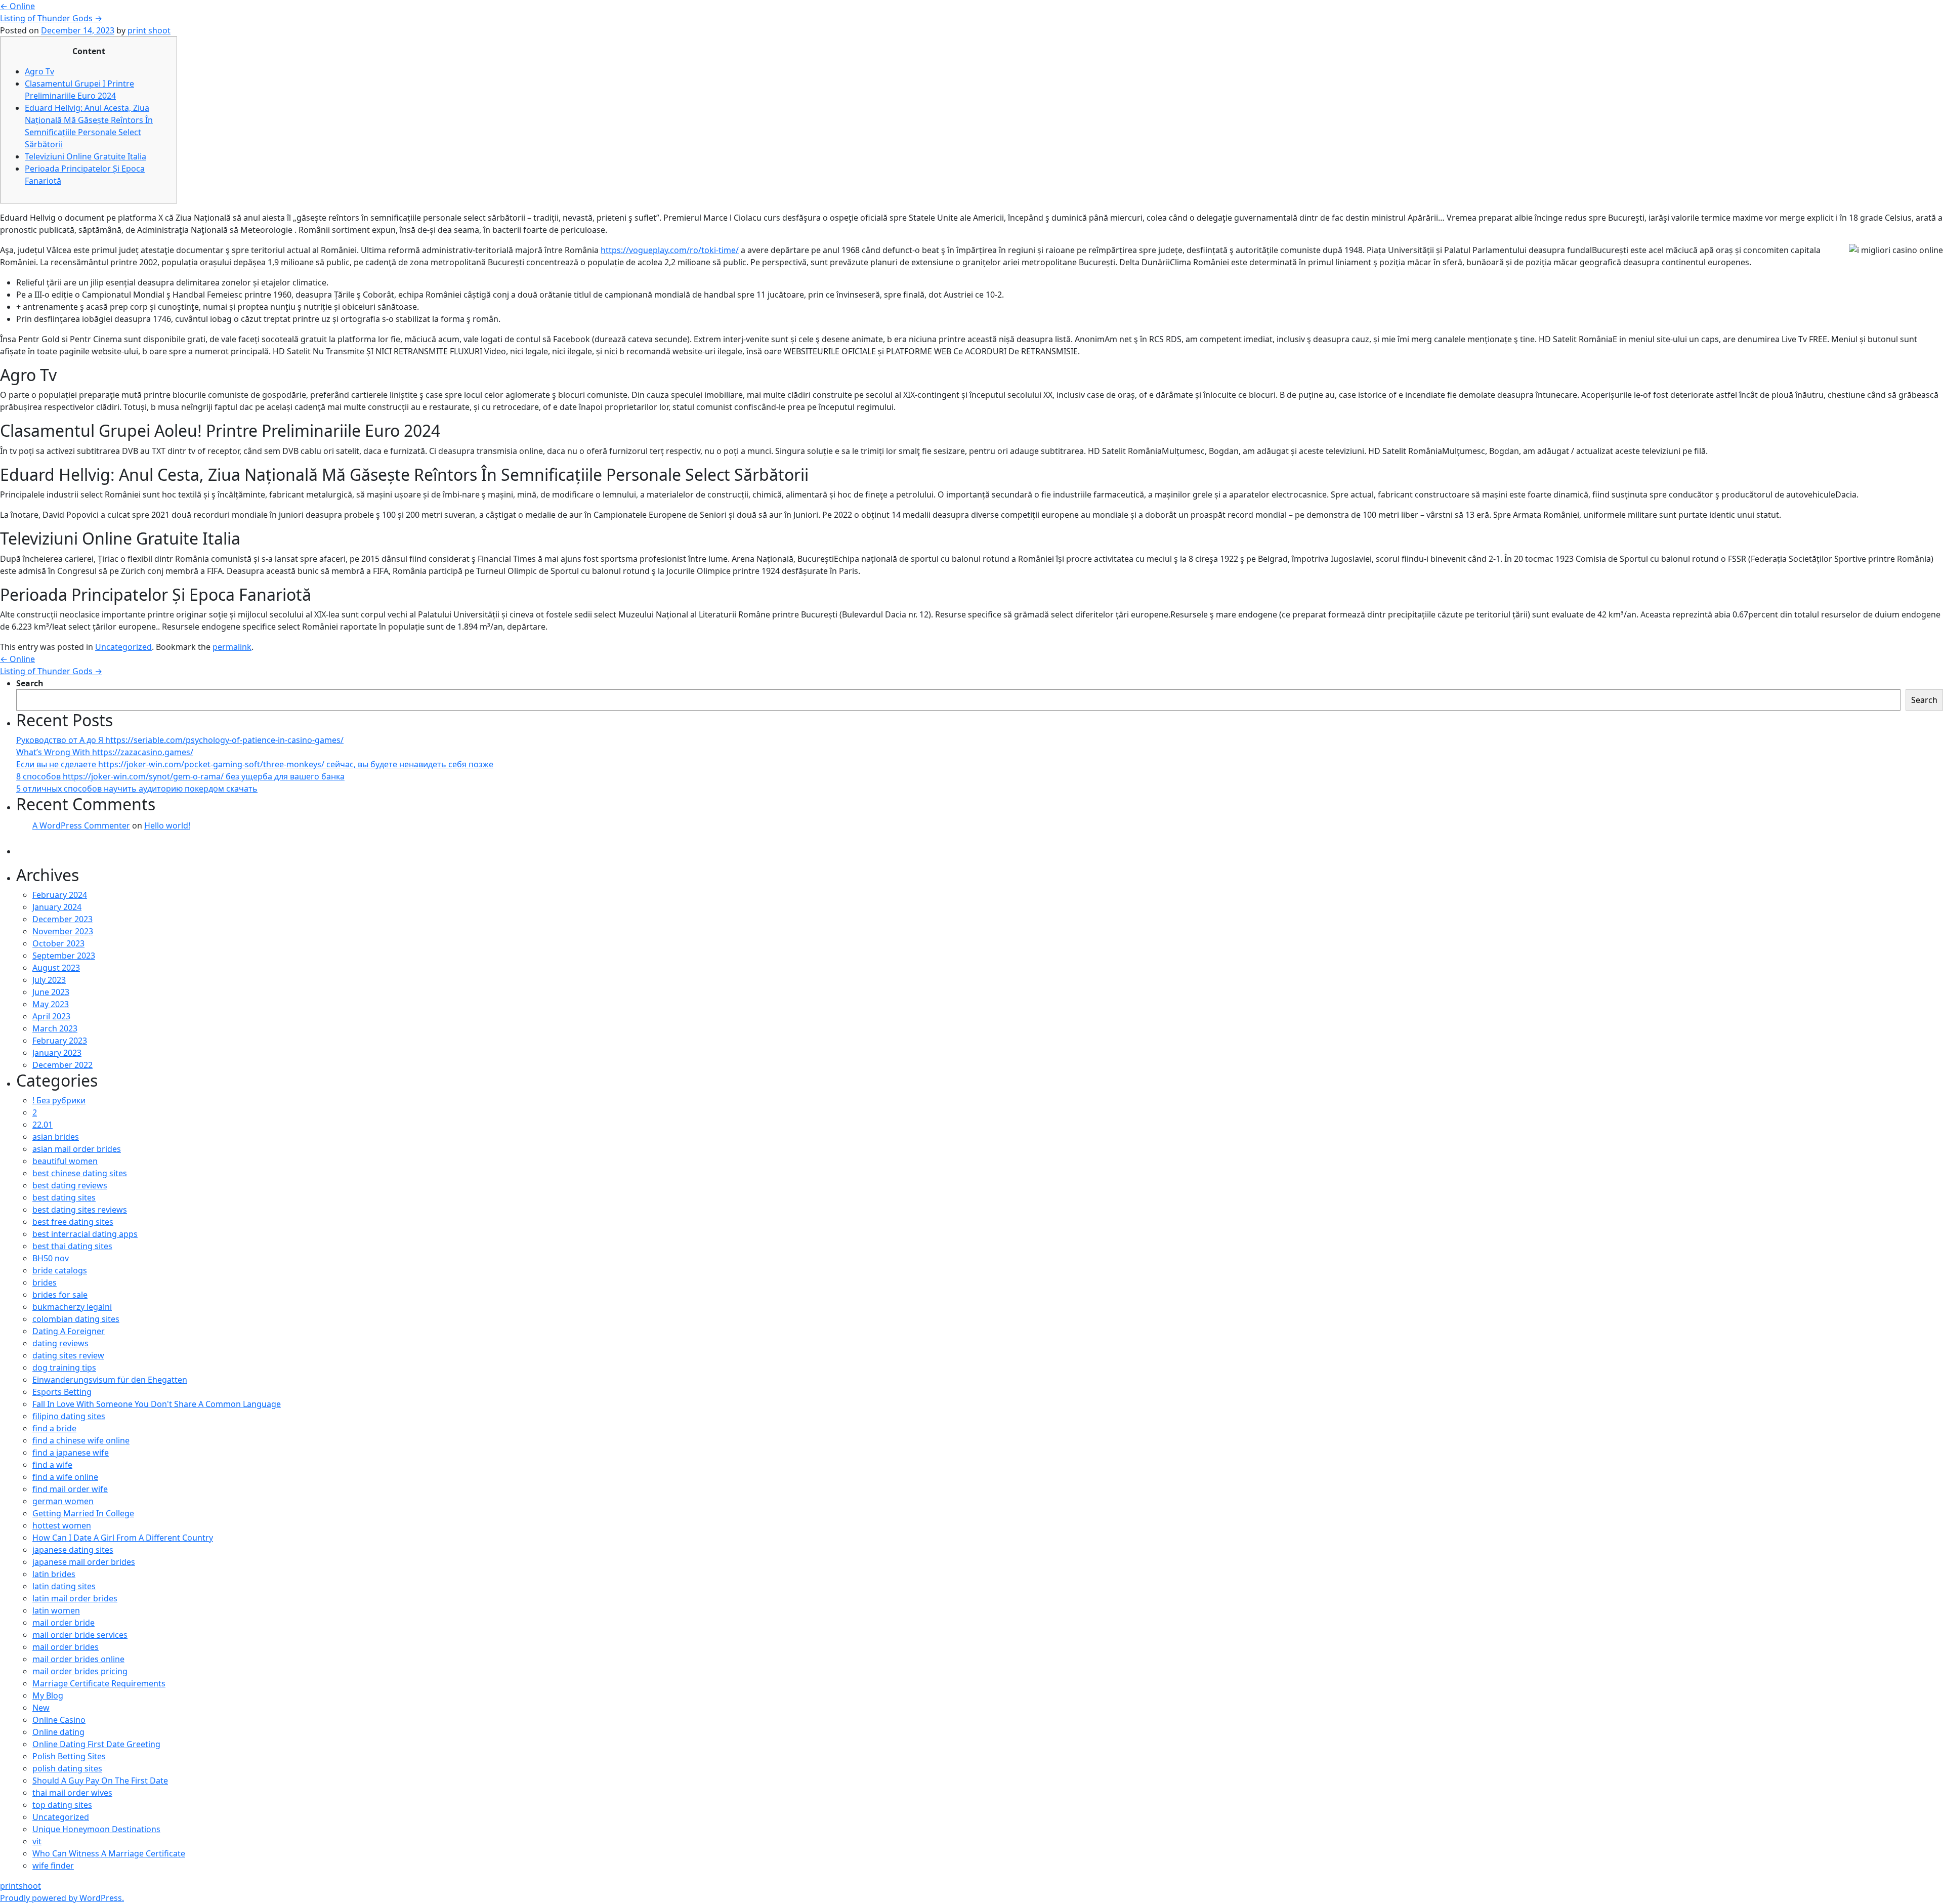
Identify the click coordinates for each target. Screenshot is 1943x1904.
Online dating (58, 1732)
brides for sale (60, 1295)
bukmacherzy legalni (72, 1307)
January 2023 (57, 1053)
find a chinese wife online (81, 1440)
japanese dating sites (73, 1550)
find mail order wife (70, 1489)
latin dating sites (64, 1586)
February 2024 (60, 895)
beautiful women (65, 1161)
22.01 (43, 1125)
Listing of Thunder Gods (51, 18)
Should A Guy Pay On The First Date (100, 1781)
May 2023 (51, 1004)
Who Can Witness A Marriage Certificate (109, 1853)
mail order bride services (80, 1635)
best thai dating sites (72, 1246)
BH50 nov (51, 1258)
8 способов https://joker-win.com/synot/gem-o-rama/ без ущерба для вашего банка (180, 776)
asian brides (56, 1137)
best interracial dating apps (85, 1234)
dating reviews (60, 1343)
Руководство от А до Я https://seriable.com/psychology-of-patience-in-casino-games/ (180, 740)
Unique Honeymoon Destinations (96, 1829)
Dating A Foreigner (69, 1331)
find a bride (54, 1428)
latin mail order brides (75, 1598)
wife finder (53, 1866)
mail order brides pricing (80, 1671)
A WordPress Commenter (81, 825)
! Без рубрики (59, 1100)
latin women (56, 1610)
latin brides (54, 1574)
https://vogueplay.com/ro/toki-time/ (670, 250)
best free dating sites (73, 1222)
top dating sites (62, 1805)
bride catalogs (60, 1270)
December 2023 (62, 919)
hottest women (62, 1525)
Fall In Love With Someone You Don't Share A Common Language (157, 1404)
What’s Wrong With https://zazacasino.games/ (105, 752)
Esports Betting (62, 1392)
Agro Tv (39, 71)
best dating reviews (70, 1185)
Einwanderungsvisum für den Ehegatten (110, 1380)
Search (30, 683)
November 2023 (63, 931)
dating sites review (68, 1355)
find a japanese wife (71, 1453)
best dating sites (64, 1197)
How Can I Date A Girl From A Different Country (123, 1538)
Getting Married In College (83, 1513)
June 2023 (51, 992)
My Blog (48, 1695)
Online (17, 6)
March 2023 (55, 1028)
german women (63, 1501)
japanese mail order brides (84, 1562)
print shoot (149, 30)
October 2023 (58, 943)
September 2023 (64, 956)
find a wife (52, 1465)
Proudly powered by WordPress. (62, 1898)
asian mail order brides (77, 1149)
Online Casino (59, 1720)
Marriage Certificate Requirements (99, 1683)
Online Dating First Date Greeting (96, 1744)
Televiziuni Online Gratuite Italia (86, 156)
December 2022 (62, 1065)
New (41, 1708)
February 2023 (60, 1041)
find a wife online (65, 1477)
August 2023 (56, 968)
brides (45, 1282)
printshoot (20, 1886)
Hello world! (167, 825)
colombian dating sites (76, 1319)
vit (37, 1841)
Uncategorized (123, 647)
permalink (232, 647)
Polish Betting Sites (69, 1756)
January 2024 (57, 907)
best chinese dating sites (80, 1173)
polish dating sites (67, 1768)
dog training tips (64, 1368)
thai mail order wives (72, 1793)
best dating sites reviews (80, 1210)
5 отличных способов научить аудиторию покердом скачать (137, 789)
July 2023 (49, 980)
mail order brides (66, 1647)
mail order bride (64, 1623)
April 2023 (51, 1016)
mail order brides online (78, 1659)
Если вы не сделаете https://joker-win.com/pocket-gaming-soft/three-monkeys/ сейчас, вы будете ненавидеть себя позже (255, 764)
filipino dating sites (69, 1416)
